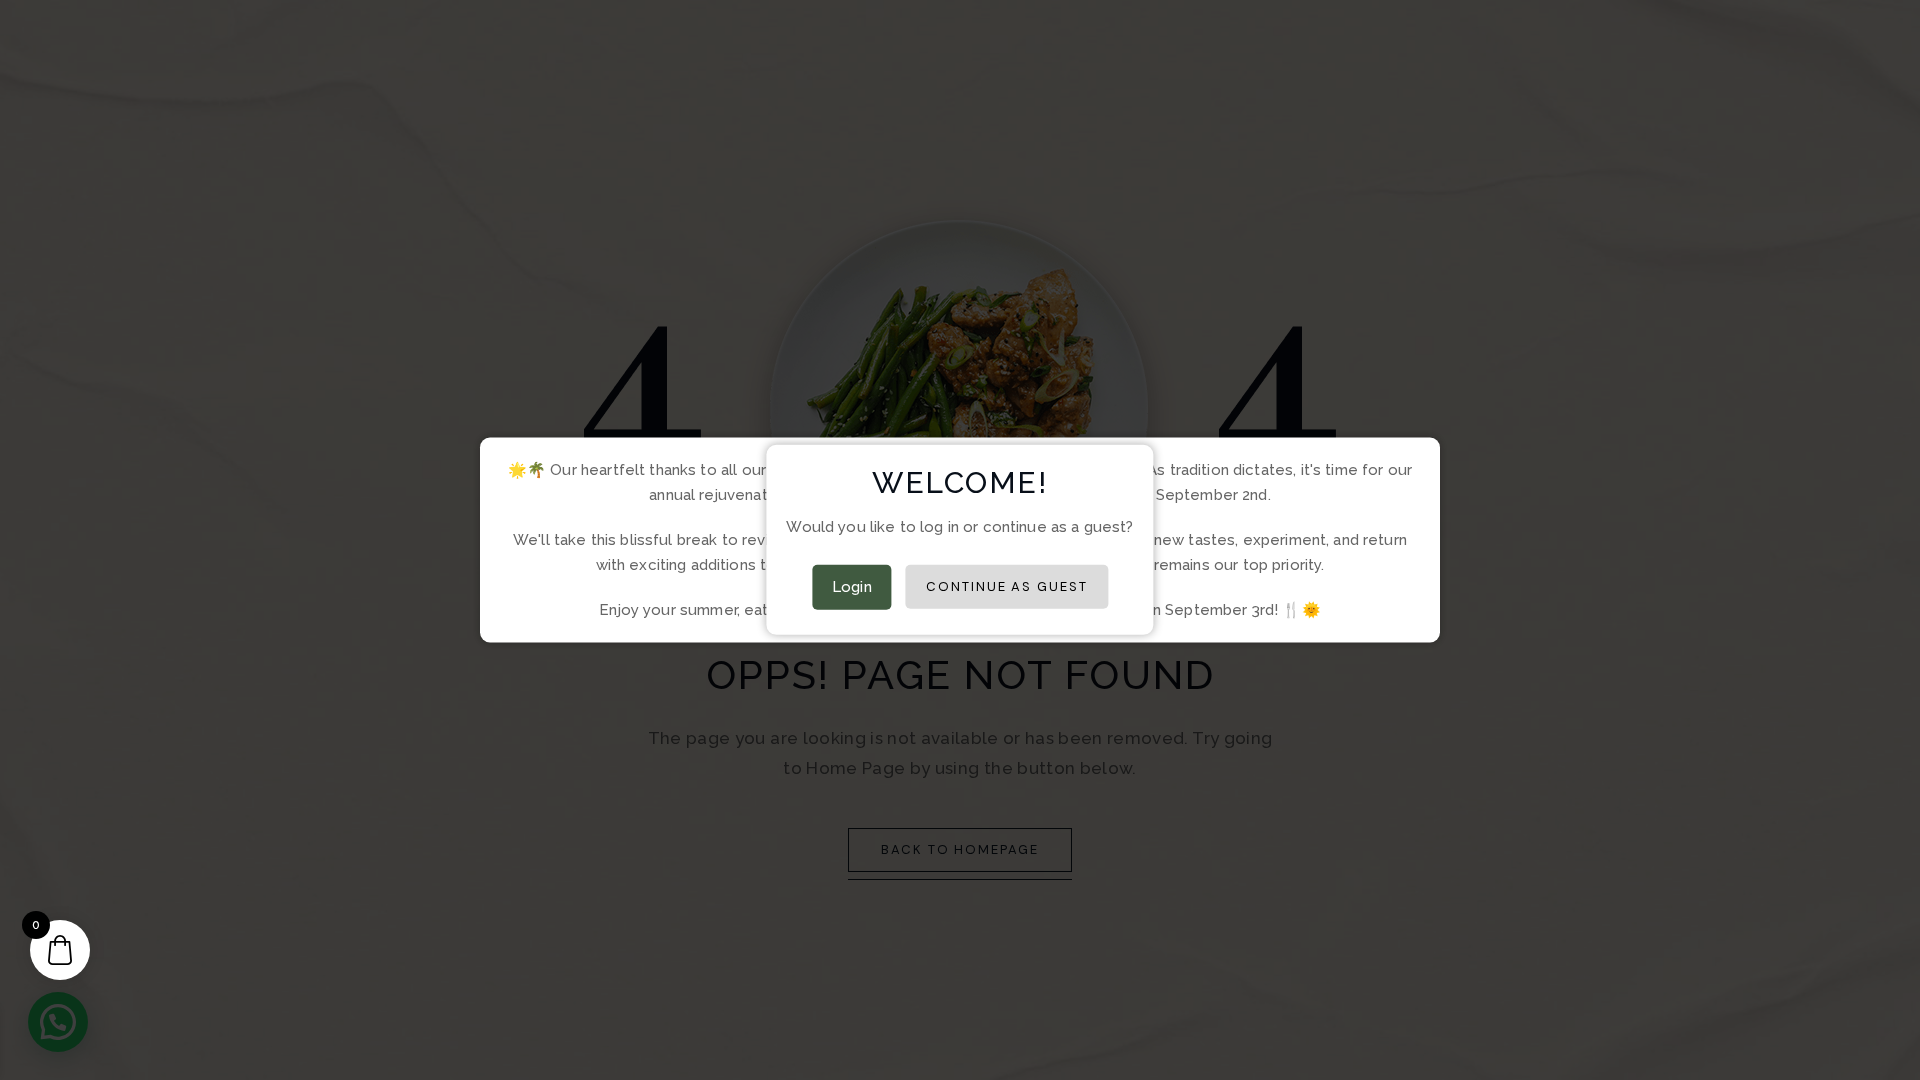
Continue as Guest (1007, 586)
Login (852, 587)
